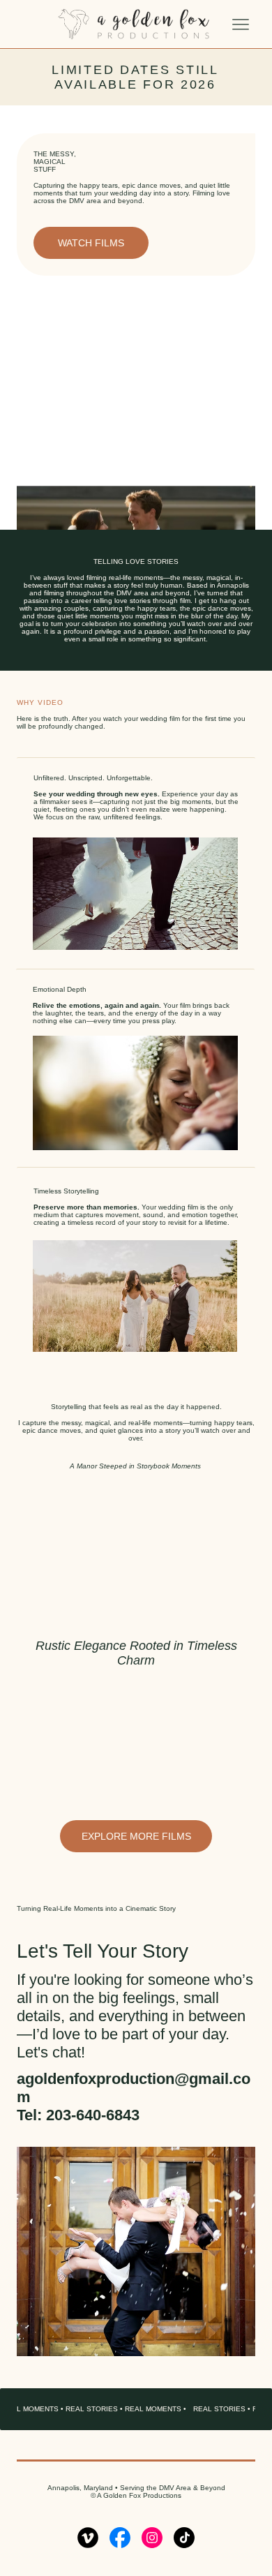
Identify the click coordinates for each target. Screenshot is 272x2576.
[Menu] (241, 24)
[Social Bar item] (88, 2538)
